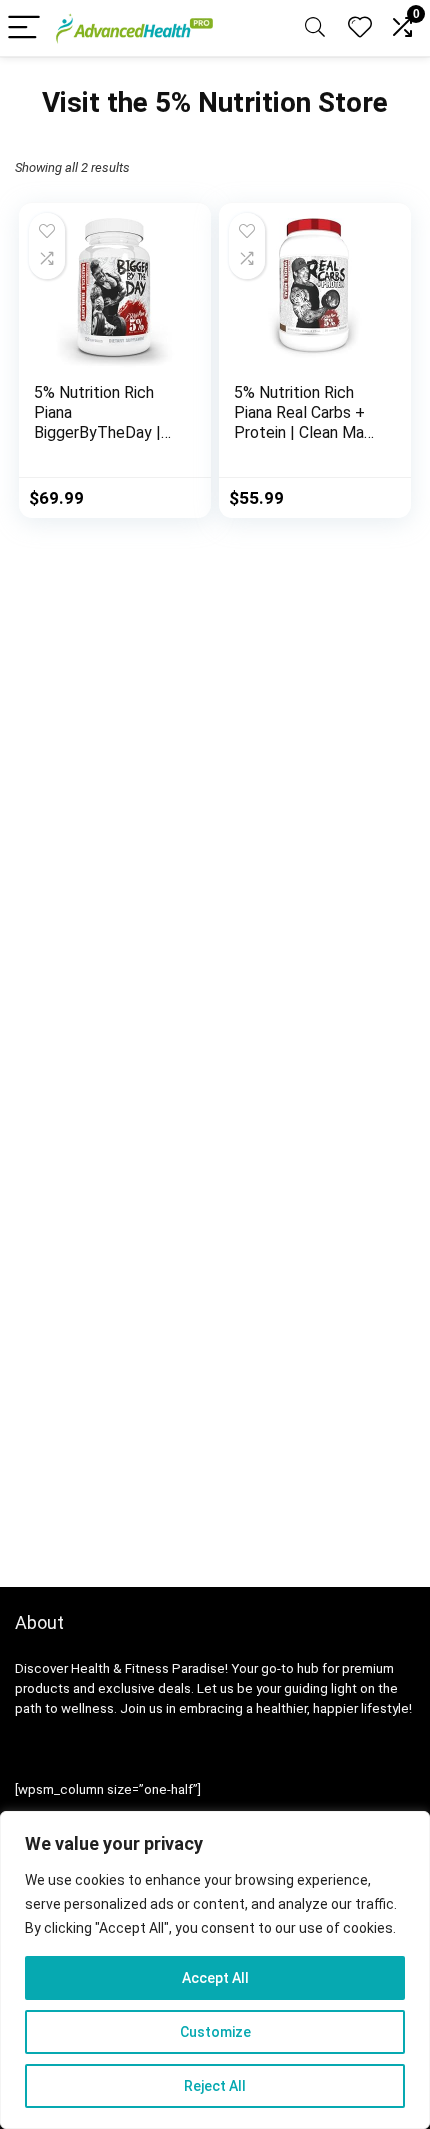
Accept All (215, 1978)
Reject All (215, 2086)
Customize (215, 2032)
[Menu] (24, 28)
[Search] (315, 28)
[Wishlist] (360, 28)
